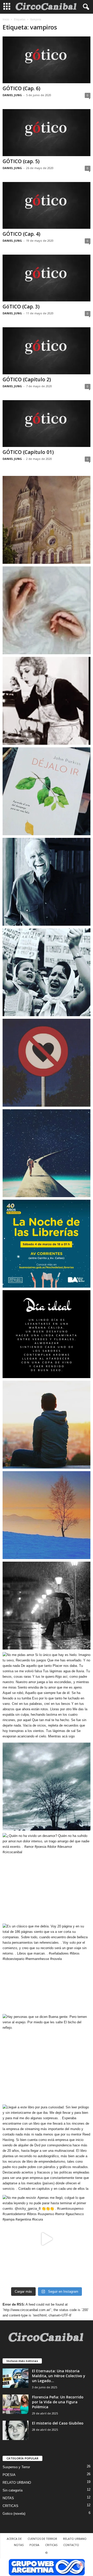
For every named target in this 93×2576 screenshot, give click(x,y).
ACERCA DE (14, 2539)
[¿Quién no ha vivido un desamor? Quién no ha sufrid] (47, 1877)
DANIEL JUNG (12, 95)
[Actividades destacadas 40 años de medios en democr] (47, 1244)
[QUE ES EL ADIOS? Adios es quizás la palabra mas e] (47, 1153)
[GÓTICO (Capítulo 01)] (47, 424)
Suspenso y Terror (16, 2467)
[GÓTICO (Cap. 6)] (47, 60)
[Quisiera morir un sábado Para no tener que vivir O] (47, 1606)
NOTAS (8, 2498)
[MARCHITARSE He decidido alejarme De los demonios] (47, 1787)
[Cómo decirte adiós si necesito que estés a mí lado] (47, 1515)
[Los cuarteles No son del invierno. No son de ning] (47, 972)
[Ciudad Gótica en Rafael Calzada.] (47, 520)
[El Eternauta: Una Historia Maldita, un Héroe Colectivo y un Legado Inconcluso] (16, 2378)
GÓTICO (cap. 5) (21, 161)
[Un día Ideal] (47, 1334)
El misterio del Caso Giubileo (58, 2423)
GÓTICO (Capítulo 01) (28, 452)
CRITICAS (10, 2506)
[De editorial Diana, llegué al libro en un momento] (47, 791)
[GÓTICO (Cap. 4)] (47, 205)
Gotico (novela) (14, 2514)
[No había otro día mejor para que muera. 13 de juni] (47, 882)
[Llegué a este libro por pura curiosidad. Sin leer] (47, 2148)
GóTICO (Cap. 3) (21, 307)
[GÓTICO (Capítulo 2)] (47, 351)
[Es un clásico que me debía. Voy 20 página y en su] (47, 1967)
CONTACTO (71, 2545)
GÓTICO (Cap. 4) (21, 234)
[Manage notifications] (81, 2565)
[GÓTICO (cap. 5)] (47, 132)
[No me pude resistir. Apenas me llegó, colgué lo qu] (47, 2239)
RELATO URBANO (17, 2483)
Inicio (6, 19)
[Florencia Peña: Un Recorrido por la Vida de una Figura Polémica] (16, 2404)
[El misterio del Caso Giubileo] (16, 2430)
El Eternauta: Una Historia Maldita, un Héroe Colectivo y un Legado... (59, 2376)
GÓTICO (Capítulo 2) (27, 379)
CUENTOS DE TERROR (42, 2539)
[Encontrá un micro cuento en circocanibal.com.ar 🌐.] (47, 701)
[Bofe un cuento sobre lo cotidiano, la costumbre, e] (47, 610)
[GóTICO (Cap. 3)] (47, 278)
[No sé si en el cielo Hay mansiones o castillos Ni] (47, 1063)
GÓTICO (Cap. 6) (21, 88)
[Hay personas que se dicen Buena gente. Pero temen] (47, 2058)
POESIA (9, 2475)
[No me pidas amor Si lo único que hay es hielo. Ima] (47, 1696)
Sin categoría (13, 2490)
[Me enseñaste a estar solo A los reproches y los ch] (47, 1425)
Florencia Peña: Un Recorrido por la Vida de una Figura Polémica (58, 2402)
